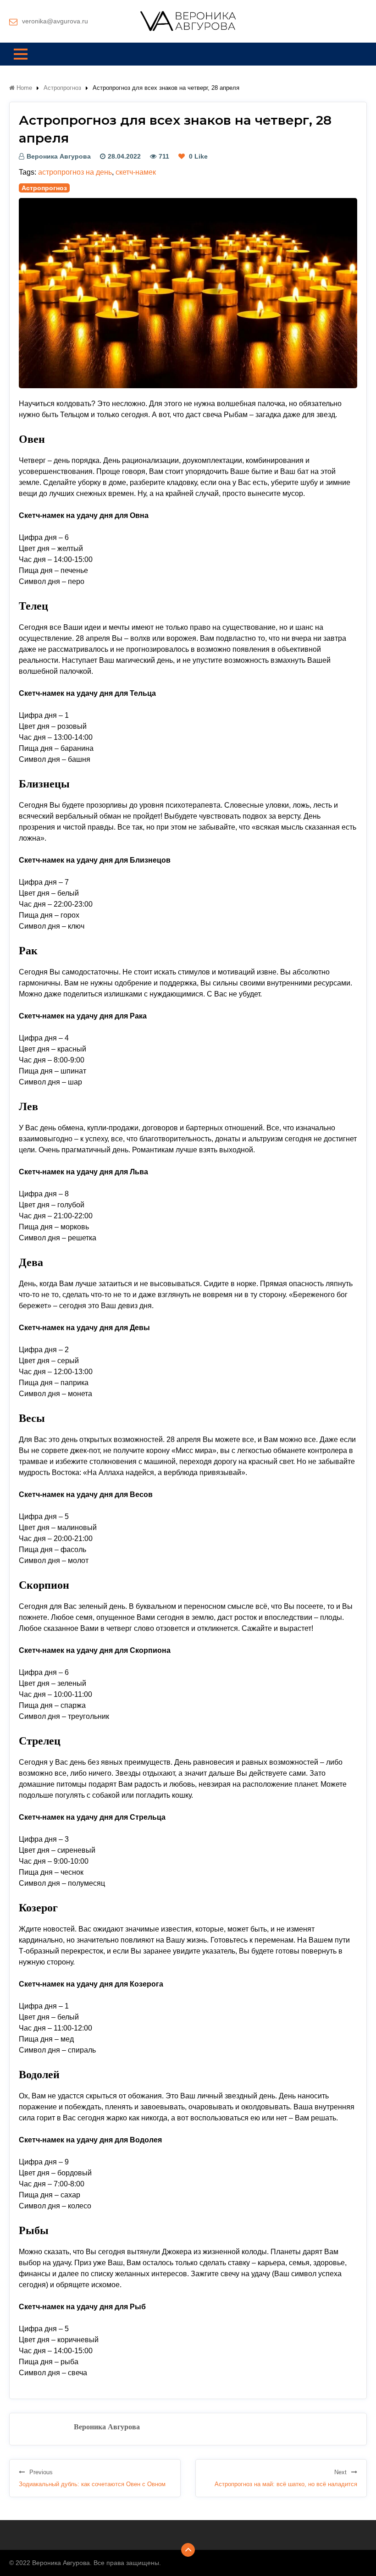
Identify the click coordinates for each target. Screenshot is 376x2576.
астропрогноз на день (75, 172)
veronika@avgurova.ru (55, 21)
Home (23, 88)
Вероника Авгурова (59, 156)
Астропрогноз (62, 88)
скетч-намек (136, 172)
